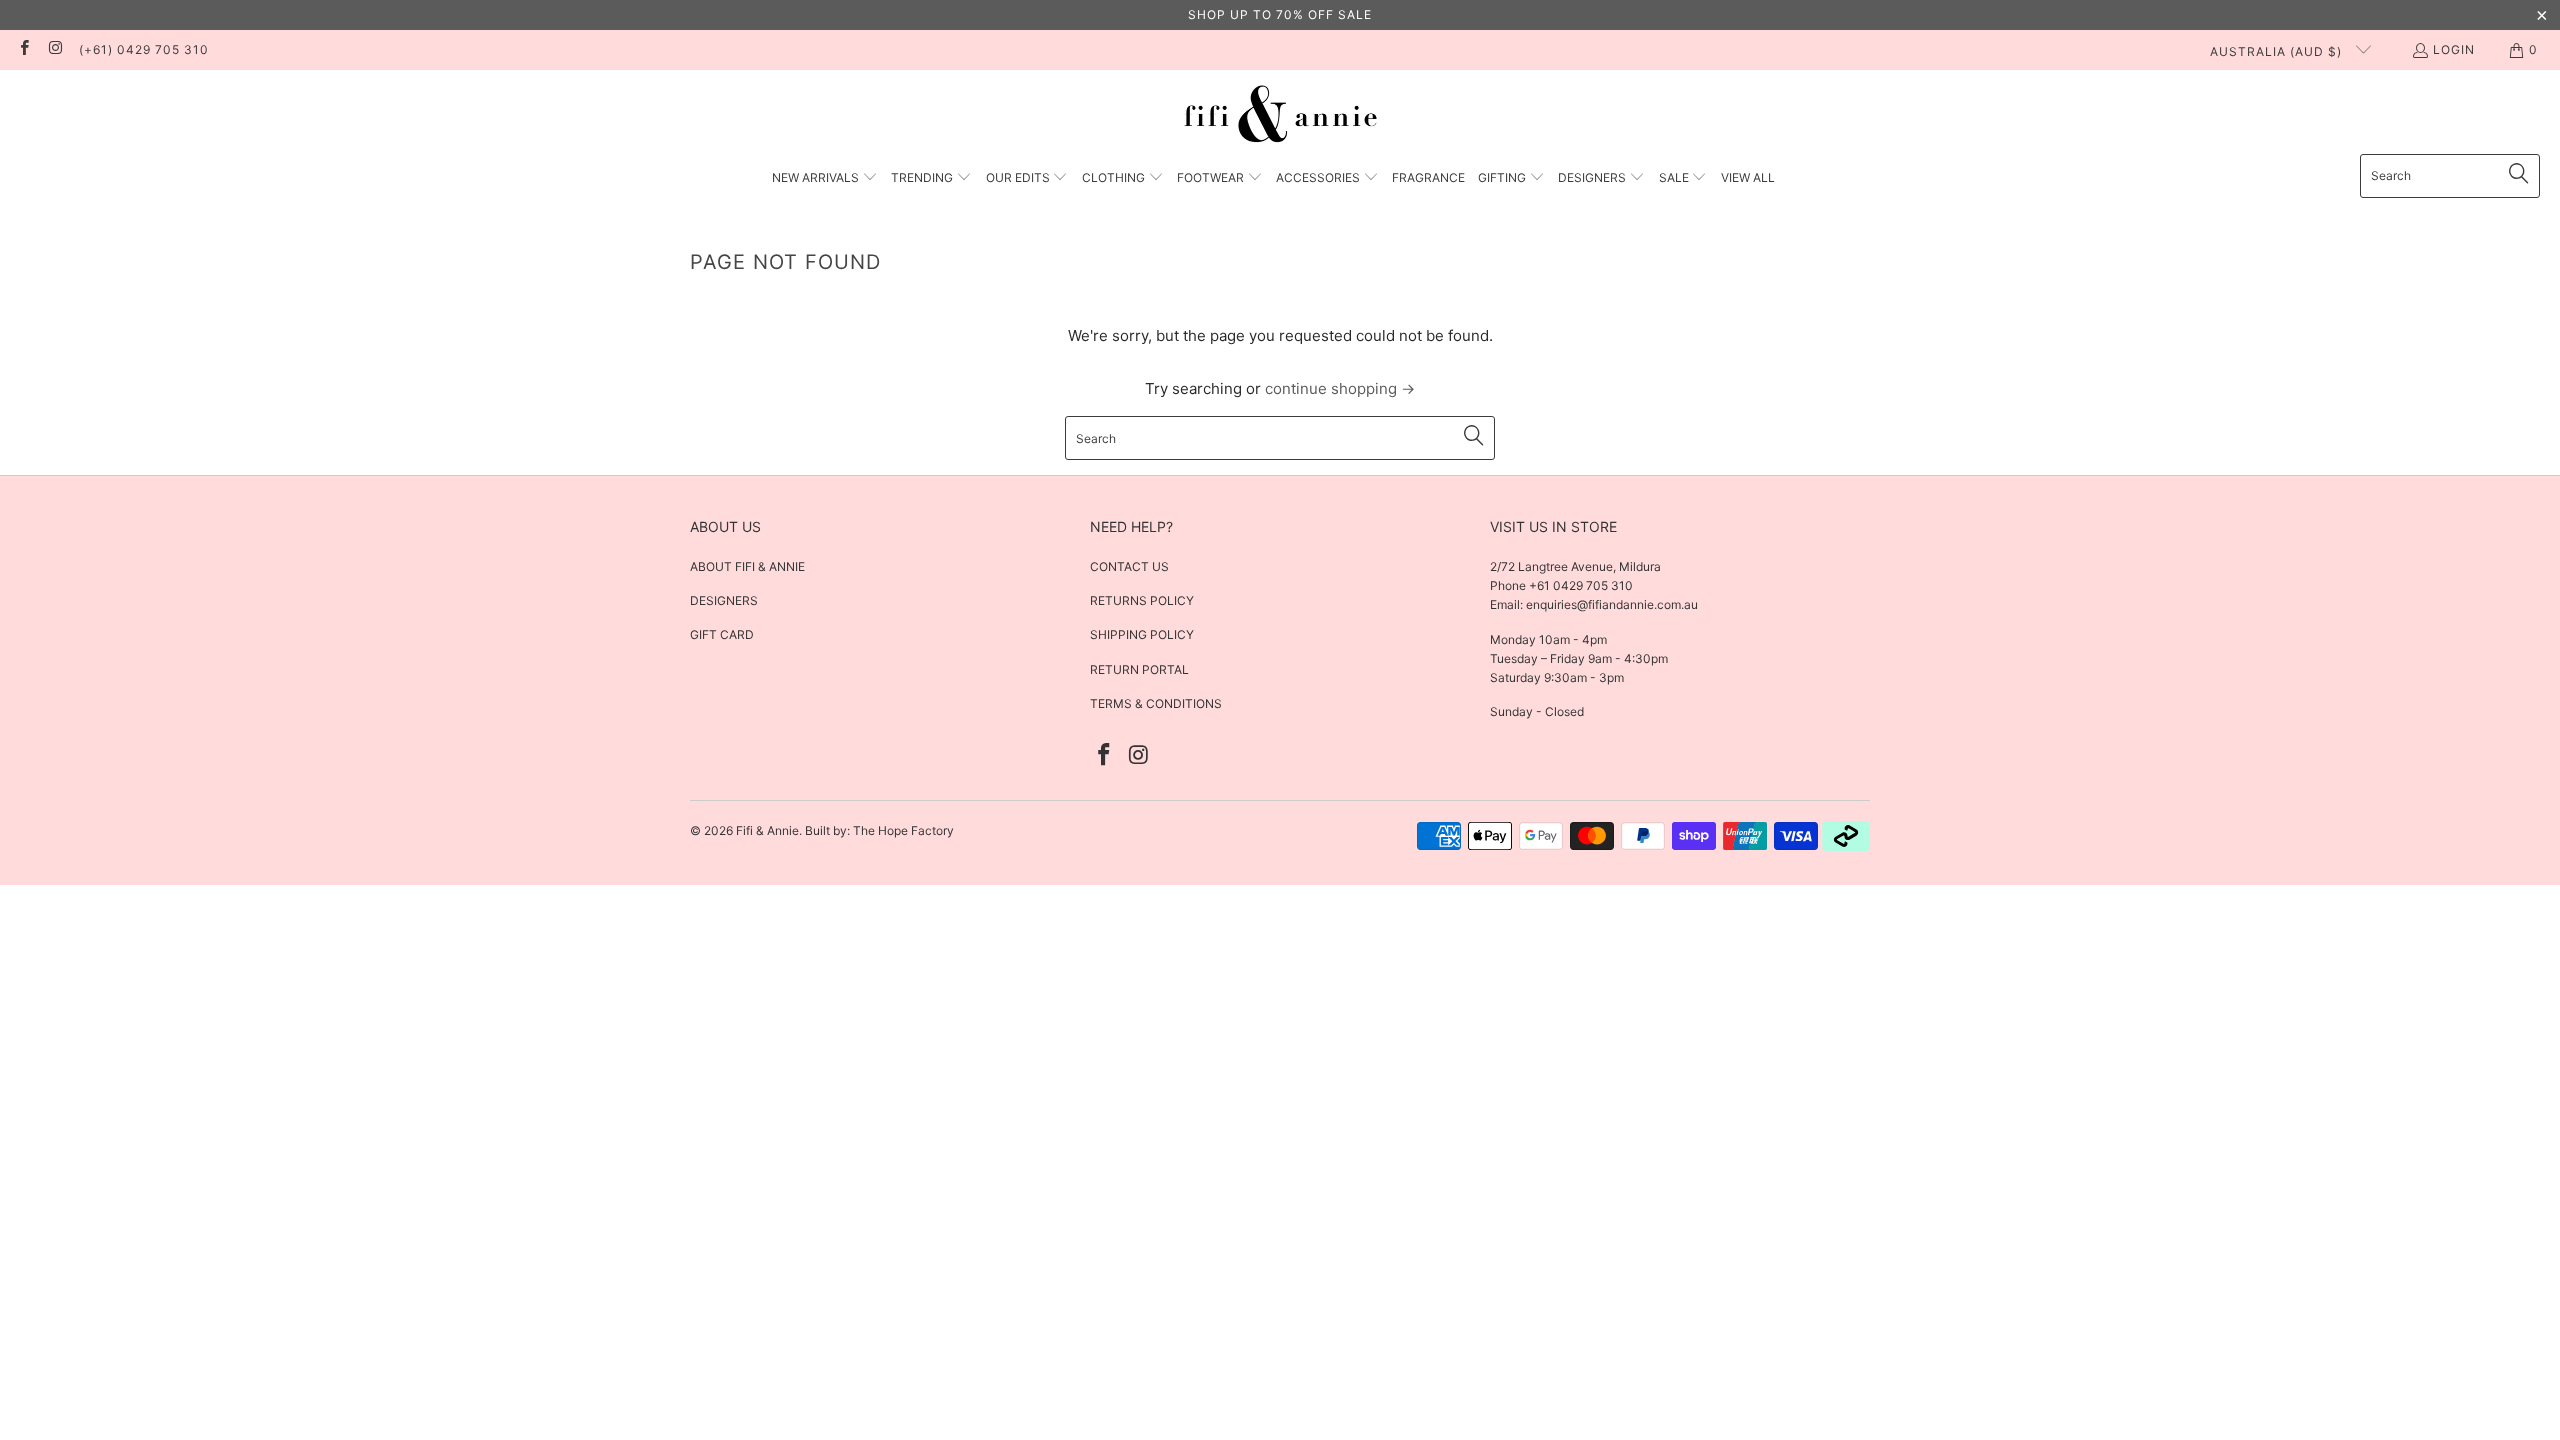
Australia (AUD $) (2278, 51)
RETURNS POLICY (1142, 600)
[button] (825, 178)
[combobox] (2450, 176)
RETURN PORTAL (1139, 669)
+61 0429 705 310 (1579, 585)
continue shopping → (1340, 388)
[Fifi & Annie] (1280, 117)
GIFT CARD (722, 634)
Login (2454, 49)
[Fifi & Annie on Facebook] (23, 49)
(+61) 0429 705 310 (144, 49)
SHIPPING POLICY (1142, 634)
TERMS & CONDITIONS (1156, 703)
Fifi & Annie (767, 830)
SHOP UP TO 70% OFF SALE (1280, 14)
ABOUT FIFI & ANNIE (747, 566)
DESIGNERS (724, 600)
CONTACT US (1129, 566)
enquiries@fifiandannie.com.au (1612, 604)
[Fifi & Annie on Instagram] (54, 49)
